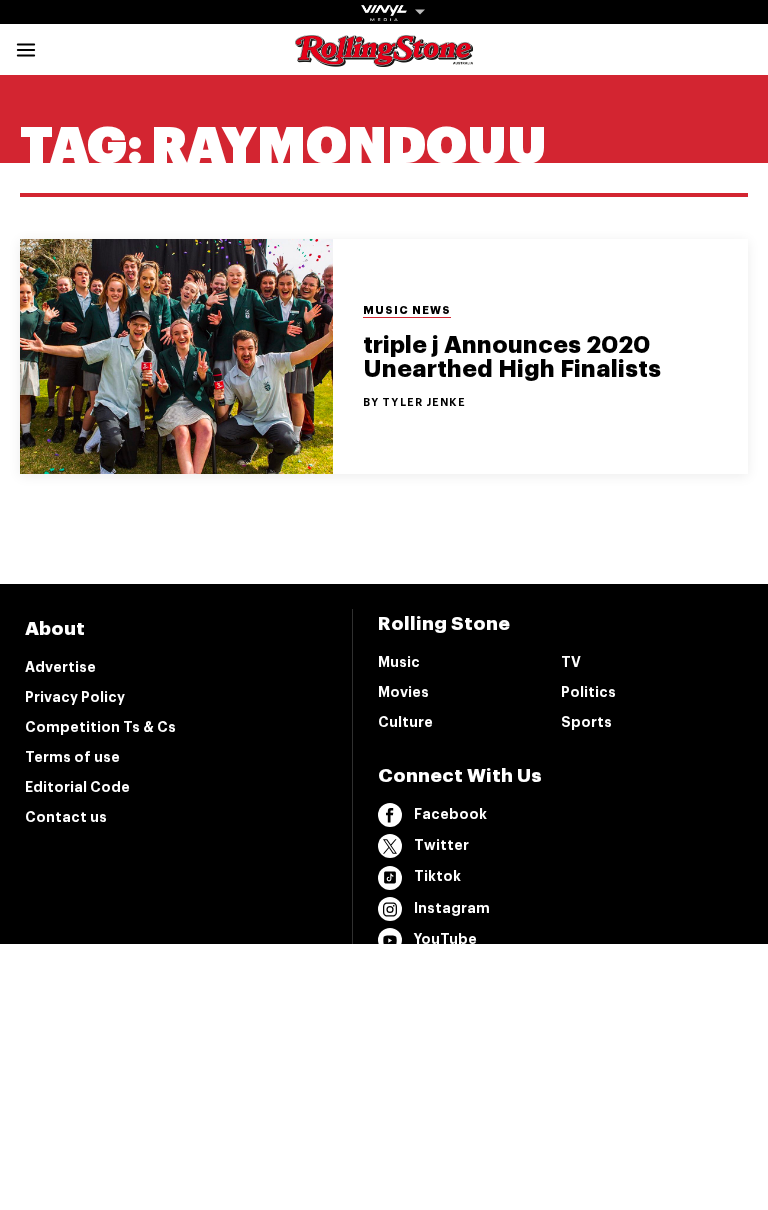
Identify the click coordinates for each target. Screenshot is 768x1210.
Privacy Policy (75, 697)
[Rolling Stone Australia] (384, 57)
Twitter (441, 845)
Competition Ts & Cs (100, 727)
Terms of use (72, 757)
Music (399, 662)
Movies (403, 692)
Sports (586, 722)
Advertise (60, 667)
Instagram (452, 908)
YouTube (445, 939)
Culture (405, 722)
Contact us (66, 817)
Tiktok (437, 876)
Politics (588, 692)
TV (571, 662)
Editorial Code (77, 787)
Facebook (450, 814)
